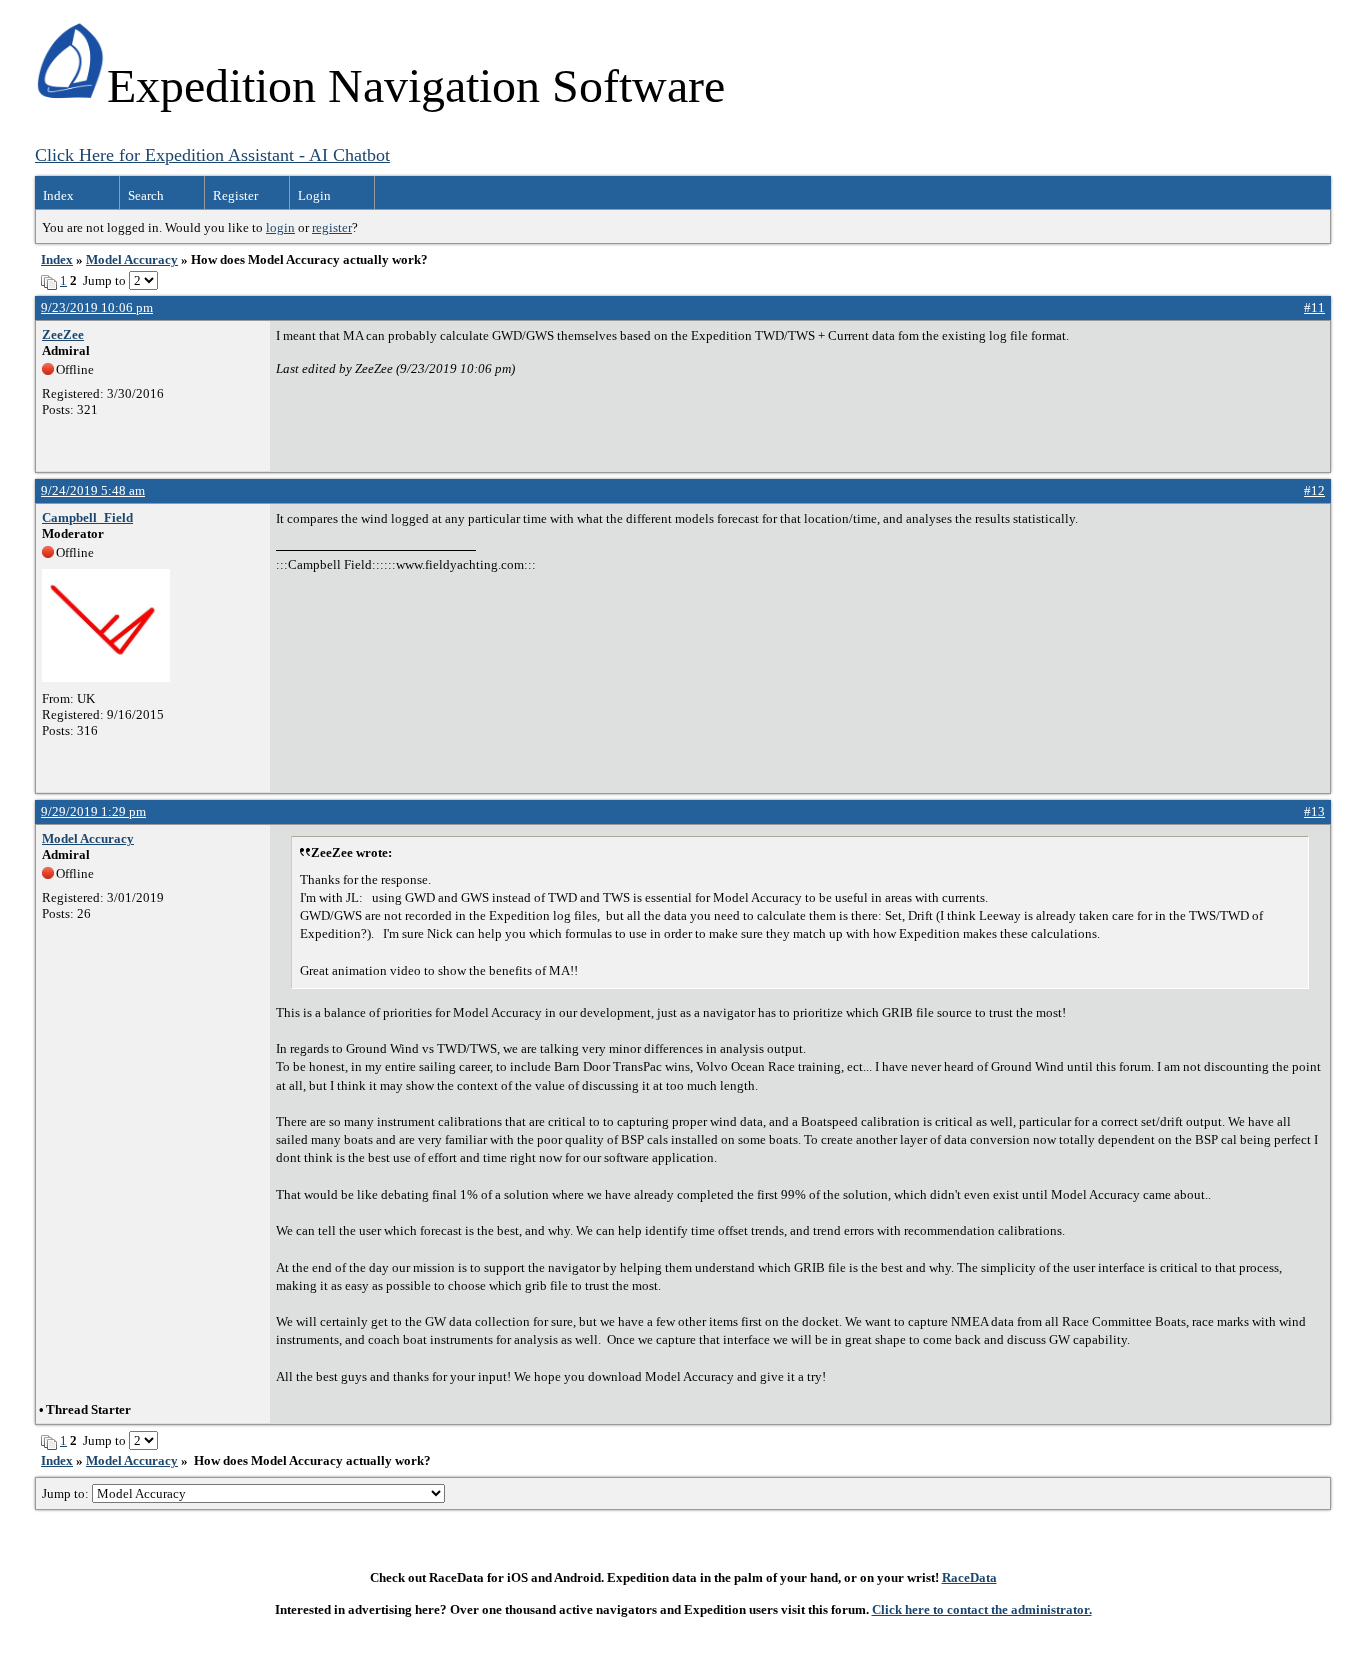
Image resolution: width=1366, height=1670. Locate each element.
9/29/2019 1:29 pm (93, 811)
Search (146, 195)
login (280, 227)
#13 (1314, 811)
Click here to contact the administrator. (982, 1609)
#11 (1314, 307)
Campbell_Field (87, 517)
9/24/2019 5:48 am (93, 490)
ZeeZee (63, 334)
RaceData (969, 1577)
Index (58, 195)
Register (235, 195)
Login (314, 195)
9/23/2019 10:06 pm (97, 307)
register (332, 227)
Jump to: (67, 1493)
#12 (1314, 490)
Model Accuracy (132, 259)
